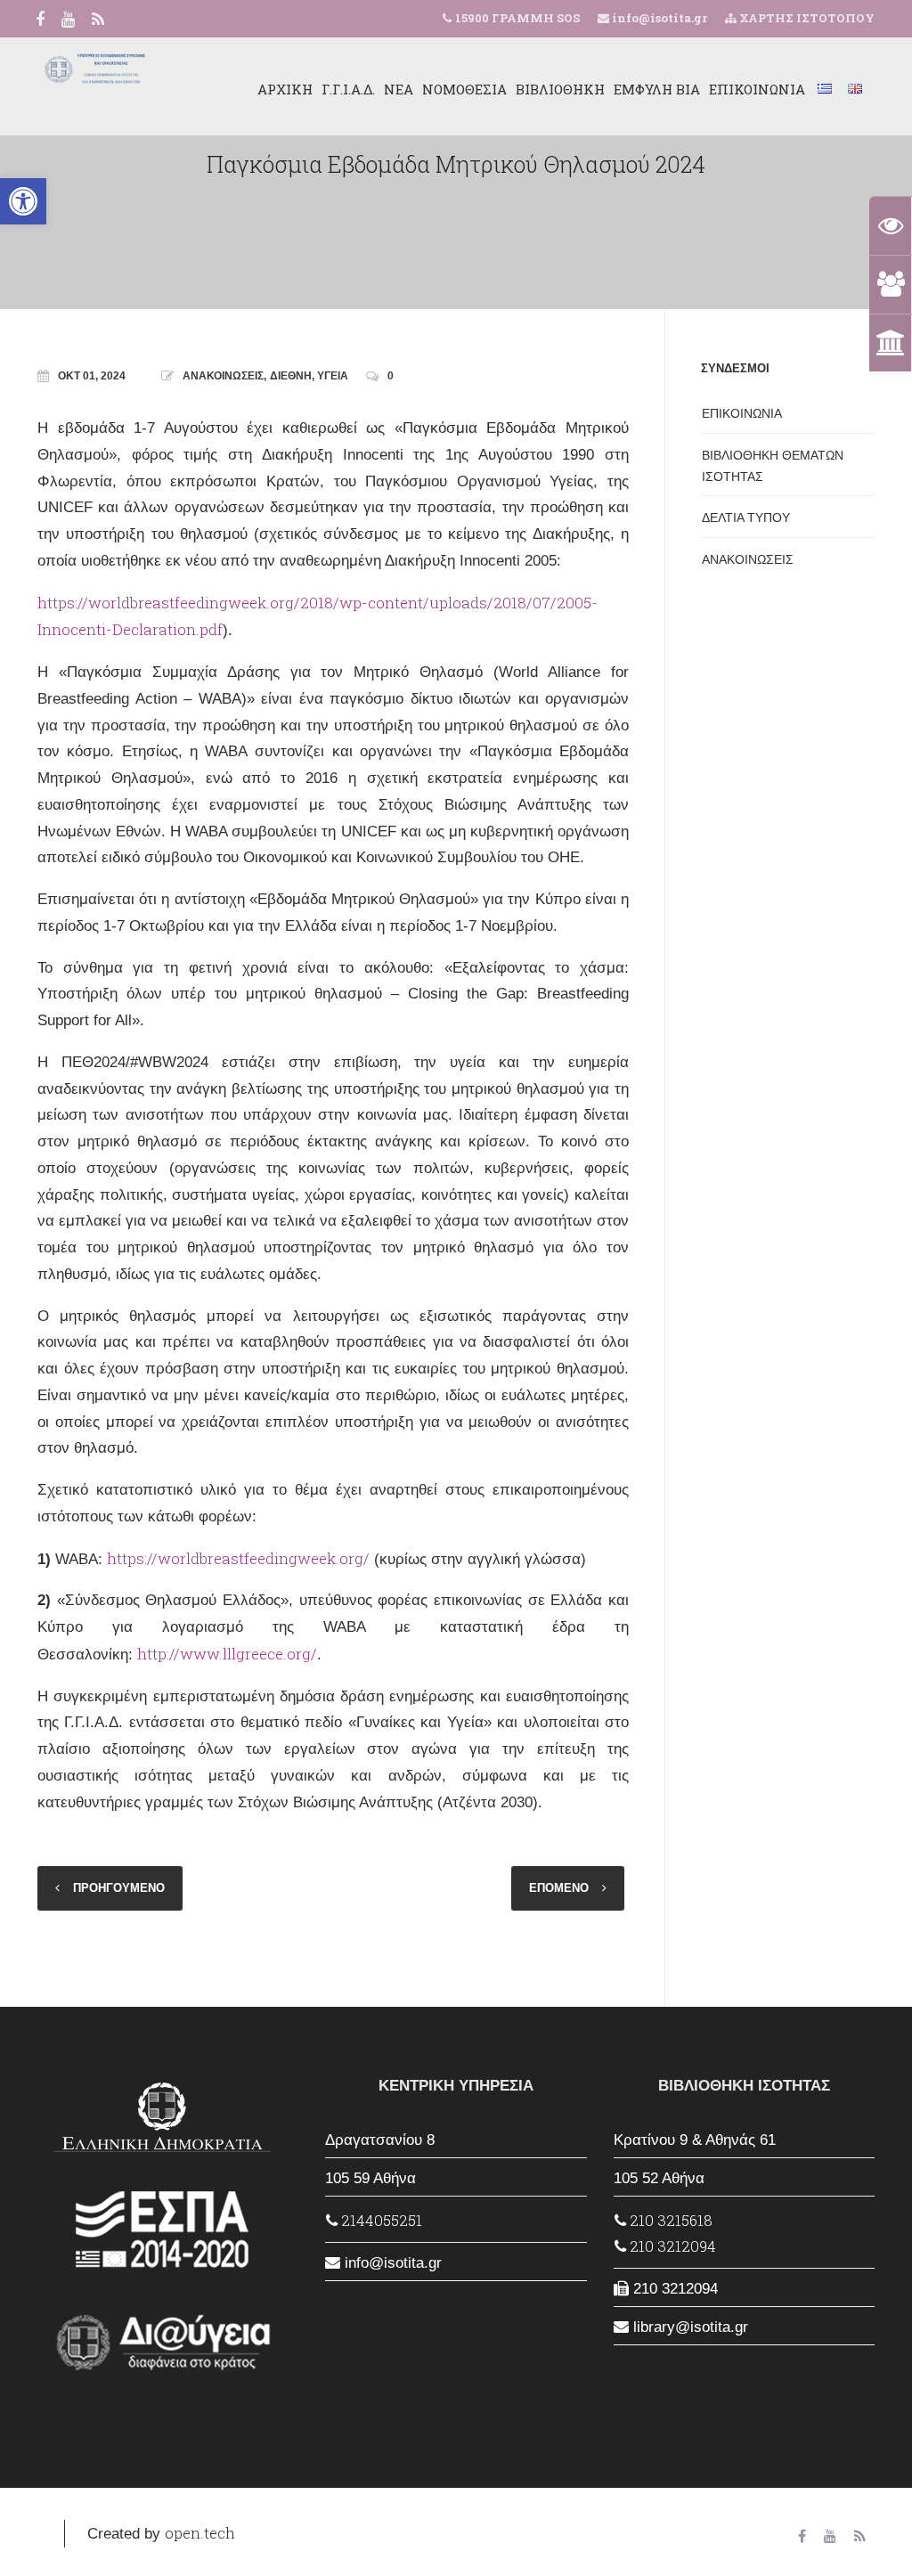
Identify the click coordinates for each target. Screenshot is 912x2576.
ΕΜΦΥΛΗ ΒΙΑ (657, 89)
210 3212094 (671, 2246)
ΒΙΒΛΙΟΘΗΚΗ (560, 89)
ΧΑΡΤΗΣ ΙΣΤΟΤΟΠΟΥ (806, 18)
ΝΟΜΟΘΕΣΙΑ (464, 89)
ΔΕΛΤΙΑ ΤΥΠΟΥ (746, 518)
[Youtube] (68, 20)
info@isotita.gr (658, 18)
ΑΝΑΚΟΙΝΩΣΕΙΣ (223, 376)
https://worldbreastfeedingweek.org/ (238, 1558)
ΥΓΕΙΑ (333, 376)
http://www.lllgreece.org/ (227, 1654)
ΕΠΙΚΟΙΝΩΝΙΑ (757, 89)
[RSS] (98, 20)
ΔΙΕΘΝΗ (291, 376)
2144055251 (380, 2220)
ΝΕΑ (399, 89)
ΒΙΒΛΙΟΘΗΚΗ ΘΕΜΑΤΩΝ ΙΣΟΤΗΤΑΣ (773, 466)
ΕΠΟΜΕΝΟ (559, 1888)
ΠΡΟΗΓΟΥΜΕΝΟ (119, 1888)
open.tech (200, 2533)
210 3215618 (669, 2220)
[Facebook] (40, 20)
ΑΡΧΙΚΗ (285, 89)
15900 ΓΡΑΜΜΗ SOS (517, 18)
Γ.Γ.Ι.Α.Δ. (348, 89)
